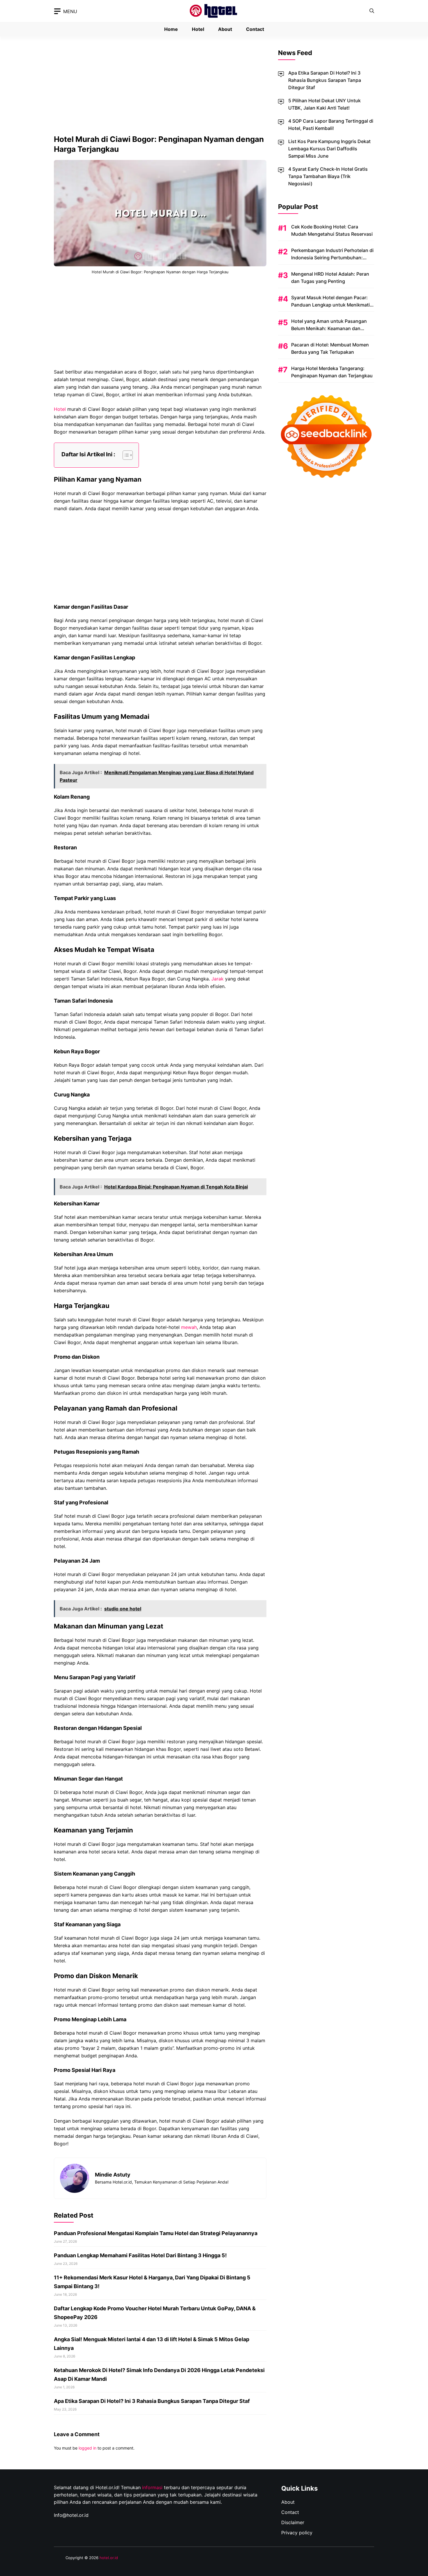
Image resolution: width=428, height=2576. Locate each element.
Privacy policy (297, 2533)
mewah (189, 1327)
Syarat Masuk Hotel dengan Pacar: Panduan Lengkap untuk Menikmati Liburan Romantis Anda (330, 305)
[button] (372, 11)
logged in (87, 2448)
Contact (255, 29)
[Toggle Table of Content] (125, 455)
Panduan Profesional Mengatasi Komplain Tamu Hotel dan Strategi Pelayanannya (156, 2233)
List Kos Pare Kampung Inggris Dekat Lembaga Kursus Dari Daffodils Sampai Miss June (329, 149)
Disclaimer (293, 2522)
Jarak (217, 979)
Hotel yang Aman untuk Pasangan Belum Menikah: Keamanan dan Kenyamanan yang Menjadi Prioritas (331, 328)
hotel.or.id (109, 2558)
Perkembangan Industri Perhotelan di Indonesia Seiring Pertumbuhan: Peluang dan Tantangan (332, 258)
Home (171, 29)
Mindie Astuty (113, 2175)
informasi (152, 2487)
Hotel (198, 29)
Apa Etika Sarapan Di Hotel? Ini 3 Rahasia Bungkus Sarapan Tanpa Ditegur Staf (152, 2401)
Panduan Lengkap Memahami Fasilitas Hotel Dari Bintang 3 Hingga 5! (140, 2255)
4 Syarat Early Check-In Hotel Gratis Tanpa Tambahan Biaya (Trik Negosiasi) (328, 176)
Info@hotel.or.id (71, 2515)
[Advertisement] (160, 91)
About (225, 29)
